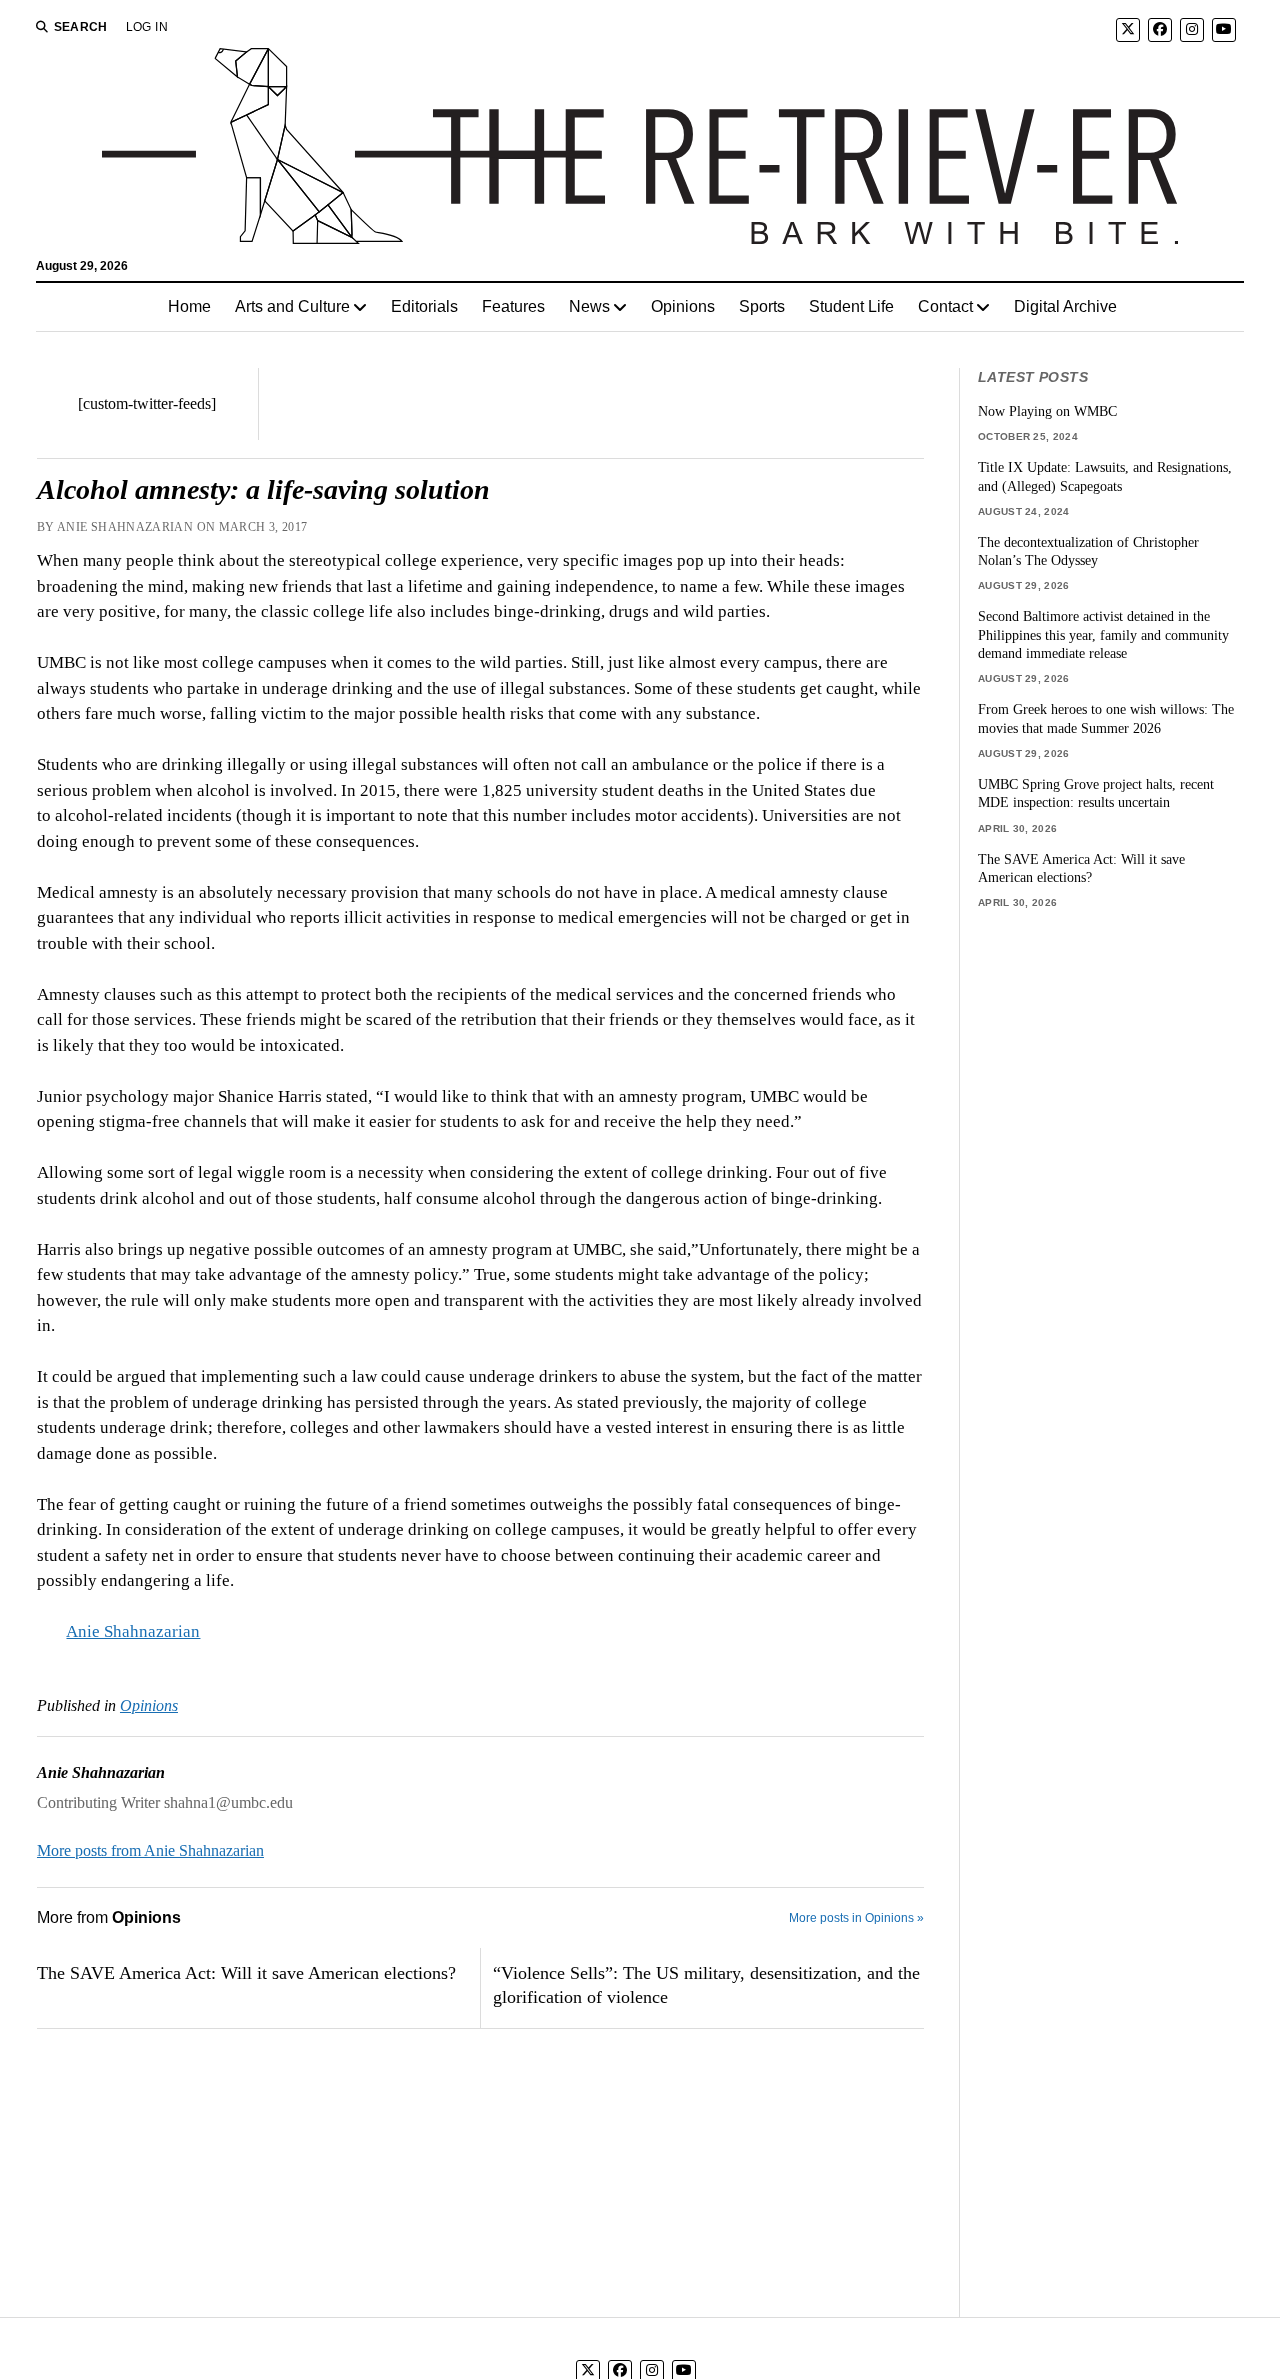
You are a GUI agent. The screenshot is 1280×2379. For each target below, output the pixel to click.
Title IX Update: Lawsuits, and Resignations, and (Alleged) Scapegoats (1105, 476)
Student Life (851, 306)
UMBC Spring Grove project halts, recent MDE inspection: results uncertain (1096, 793)
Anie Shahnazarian (133, 1631)
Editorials (424, 306)
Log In (147, 27)
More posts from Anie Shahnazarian (150, 1850)
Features (513, 306)
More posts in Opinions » (856, 1918)
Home (189, 306)
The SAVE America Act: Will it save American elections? (246, 1973)
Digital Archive (1065, 306)
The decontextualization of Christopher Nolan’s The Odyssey (1088, 551)
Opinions (683, 306)
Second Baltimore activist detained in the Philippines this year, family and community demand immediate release (1103, 634)
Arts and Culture (292, 306)
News (589, 306)
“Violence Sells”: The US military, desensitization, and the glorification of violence (706, 1985)
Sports (762, 306)
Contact (945, 306)
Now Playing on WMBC (1047, 411)
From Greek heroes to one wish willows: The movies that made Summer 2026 (1106, 718)
